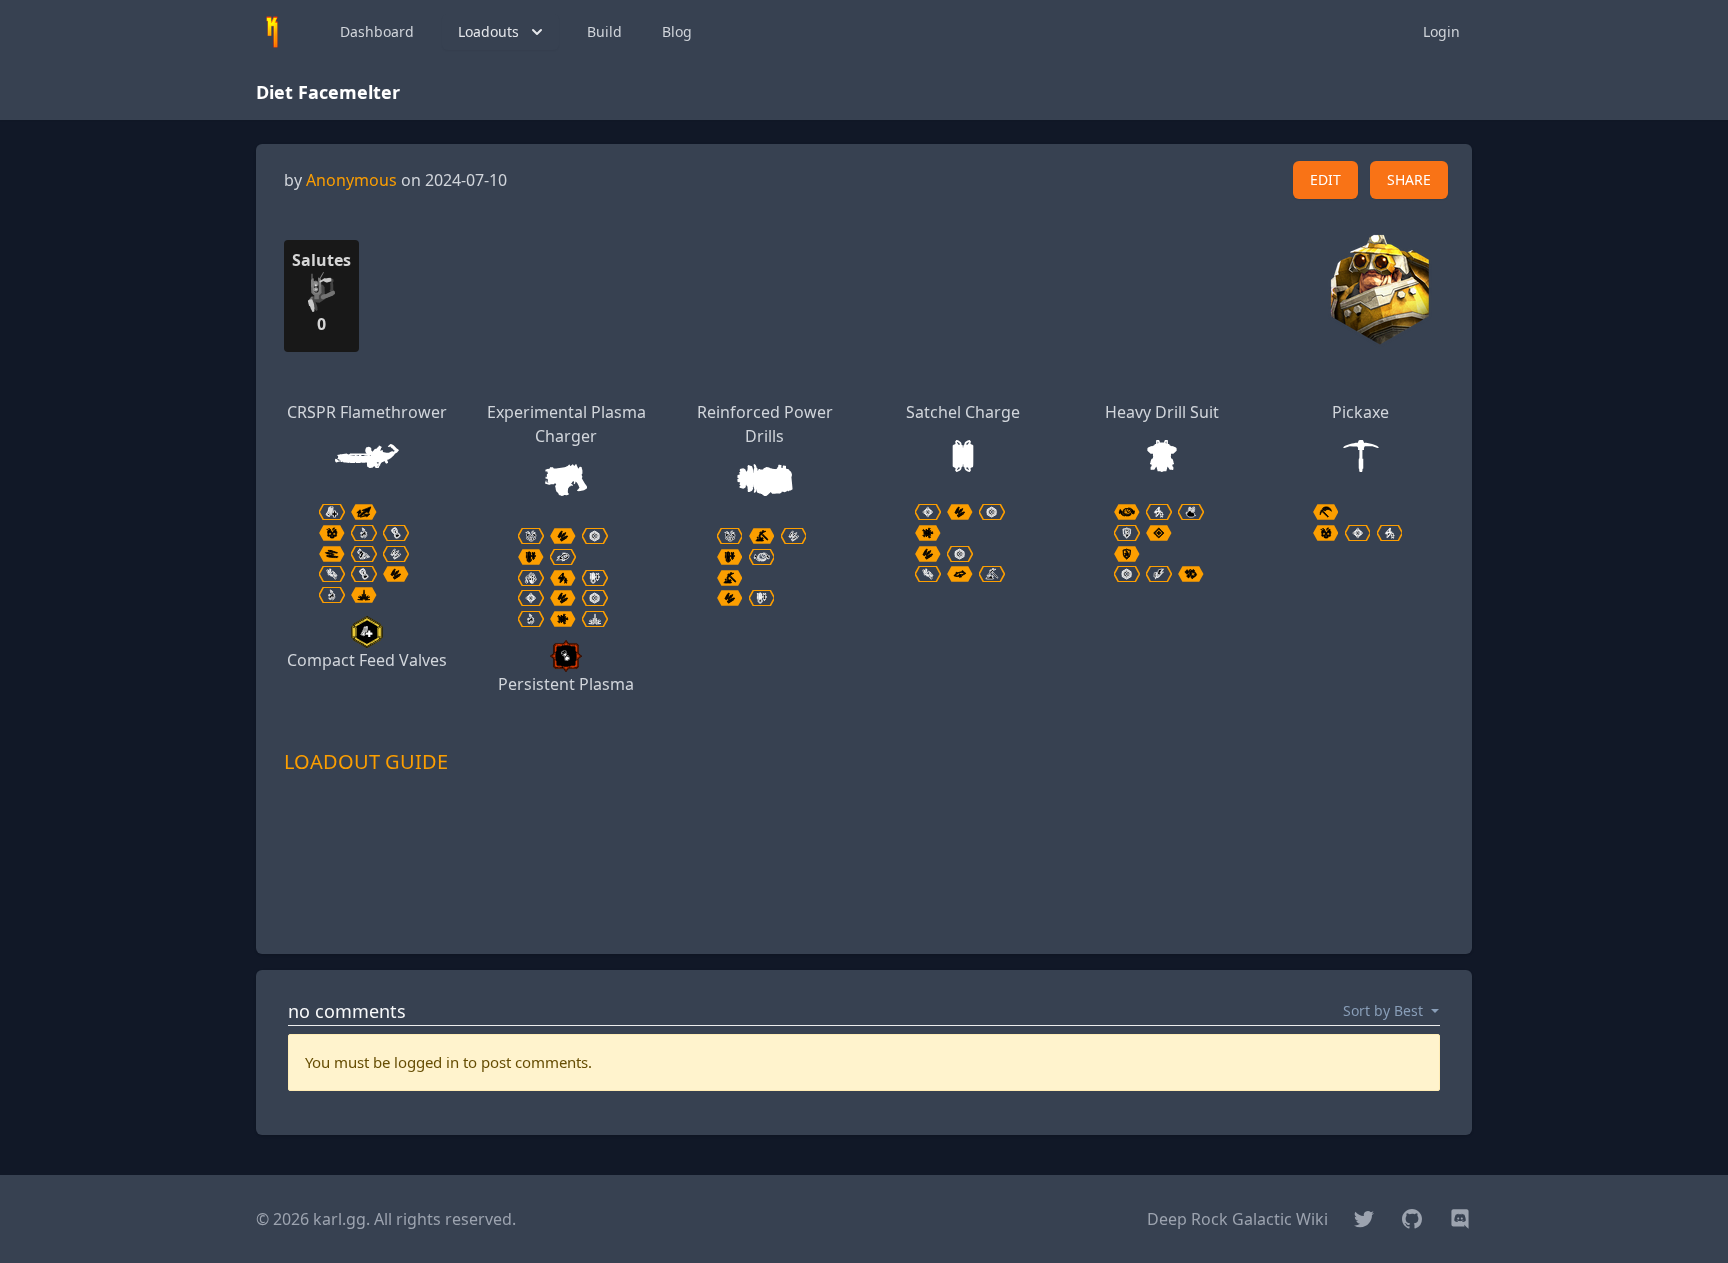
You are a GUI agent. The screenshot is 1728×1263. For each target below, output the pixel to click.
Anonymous (351, 180)
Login (1441, 31)
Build (604, 31)
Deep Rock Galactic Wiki (1237, 1219)
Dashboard (377, 31)
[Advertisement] (864, 893)
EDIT (1325, 179)
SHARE (1409, 179)
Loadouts (488, 31)
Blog (677, 31)
